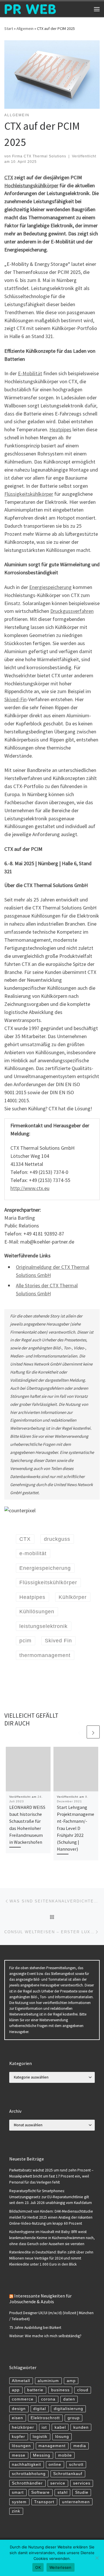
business (60, 2390)
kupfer (18, 2437)
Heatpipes (60, 429)
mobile (65, 2455)
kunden (81, 2427)
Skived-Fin (15, 699)
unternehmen (76, 2502)
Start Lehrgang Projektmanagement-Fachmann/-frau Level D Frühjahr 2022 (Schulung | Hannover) (76, 1828)
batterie (35, 2390)
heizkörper (23, 2427)
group (74, 2418)
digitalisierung (68, 2409)
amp (71, 2381)
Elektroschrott (45, 2418)
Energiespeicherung (50, 587)
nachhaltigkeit (26, 2465)
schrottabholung (29, 2474)
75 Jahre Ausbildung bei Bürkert (35, 2328)
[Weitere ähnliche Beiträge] (93, 1732)
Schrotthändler (27, 2483)
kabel (60, 2427)
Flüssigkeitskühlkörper (29, 494)
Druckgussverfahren (72, 611)
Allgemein (25, 28)
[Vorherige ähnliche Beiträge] (79, 1732)
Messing (42, 2455)
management (52, 2446)
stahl (63, 2492)
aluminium (48, 2381)
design (19, 2409)
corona (48, 2399)
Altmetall (21, 2381)
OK (38, 2567)
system (19, 2502)
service (58, 2483)
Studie (82, 2492)
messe (19, 2455)
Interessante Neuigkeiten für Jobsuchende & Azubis (40, 2299)
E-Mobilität (30, 373)
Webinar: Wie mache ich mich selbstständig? (45, 2336)
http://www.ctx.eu (30, 1188)
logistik (40, 2437)
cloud (83, 2390)
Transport (44, 2502)
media (80, 2446)
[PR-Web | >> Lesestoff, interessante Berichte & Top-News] (30, 8)
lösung (62, 2437)
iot (44, 2427)
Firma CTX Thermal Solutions (39, 156)
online (55, 2465)
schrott (76, 2465)
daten (69, 2399)
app (16, 2390)
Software (40, 2492)
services (82, 2483)
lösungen (21, 2446)
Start (9, 28)
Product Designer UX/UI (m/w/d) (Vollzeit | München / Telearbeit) (51, 2316)
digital (40, 2409)
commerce (23, 2399)
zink (16, 2511)
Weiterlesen (61, 2567)
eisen (17, 2418)
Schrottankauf (68, 2474)
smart (18, 2492)
